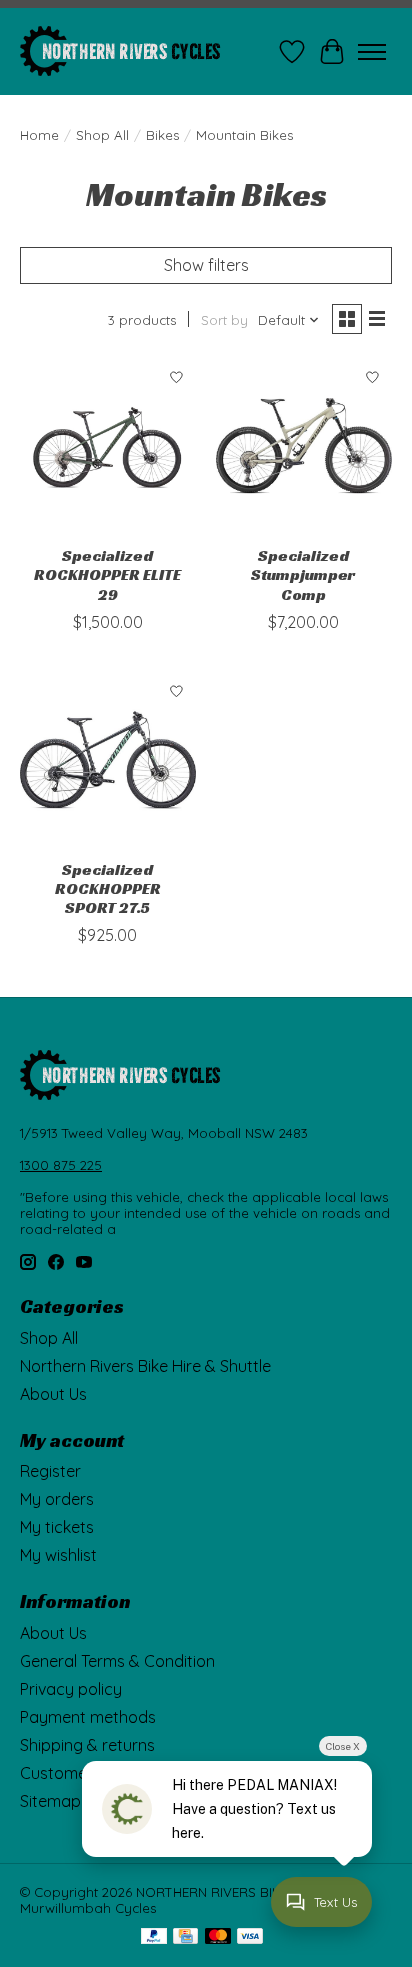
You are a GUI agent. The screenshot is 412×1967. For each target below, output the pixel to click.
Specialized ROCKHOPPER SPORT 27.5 (108, 888)
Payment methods (88, 1717)
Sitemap (50, 1801)
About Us (53, 1394)
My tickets (57, 1527)
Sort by (224, 320)
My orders (57, 1499)
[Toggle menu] (372, 52)
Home (39, 135)
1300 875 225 (61, 1165)
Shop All (102, 135)
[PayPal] (154, 1937)
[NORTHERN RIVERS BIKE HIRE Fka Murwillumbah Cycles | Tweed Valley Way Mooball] (120, 51)
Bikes (162, 135)
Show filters (206, 265)
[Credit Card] (185, 1937)
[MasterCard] (218, 1937)
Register (50, 1471)
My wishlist (58, 1555)
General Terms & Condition (117, 1661)
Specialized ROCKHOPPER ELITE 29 (107, 574)
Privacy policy (71, 1689)
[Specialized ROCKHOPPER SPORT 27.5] (108, 760)
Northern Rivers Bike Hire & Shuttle (145, 1366)
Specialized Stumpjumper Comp (303, 574)
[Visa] (250, 1937)
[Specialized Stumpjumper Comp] (304, 446)
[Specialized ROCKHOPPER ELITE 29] (108, 446)
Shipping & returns (87, 1745)
